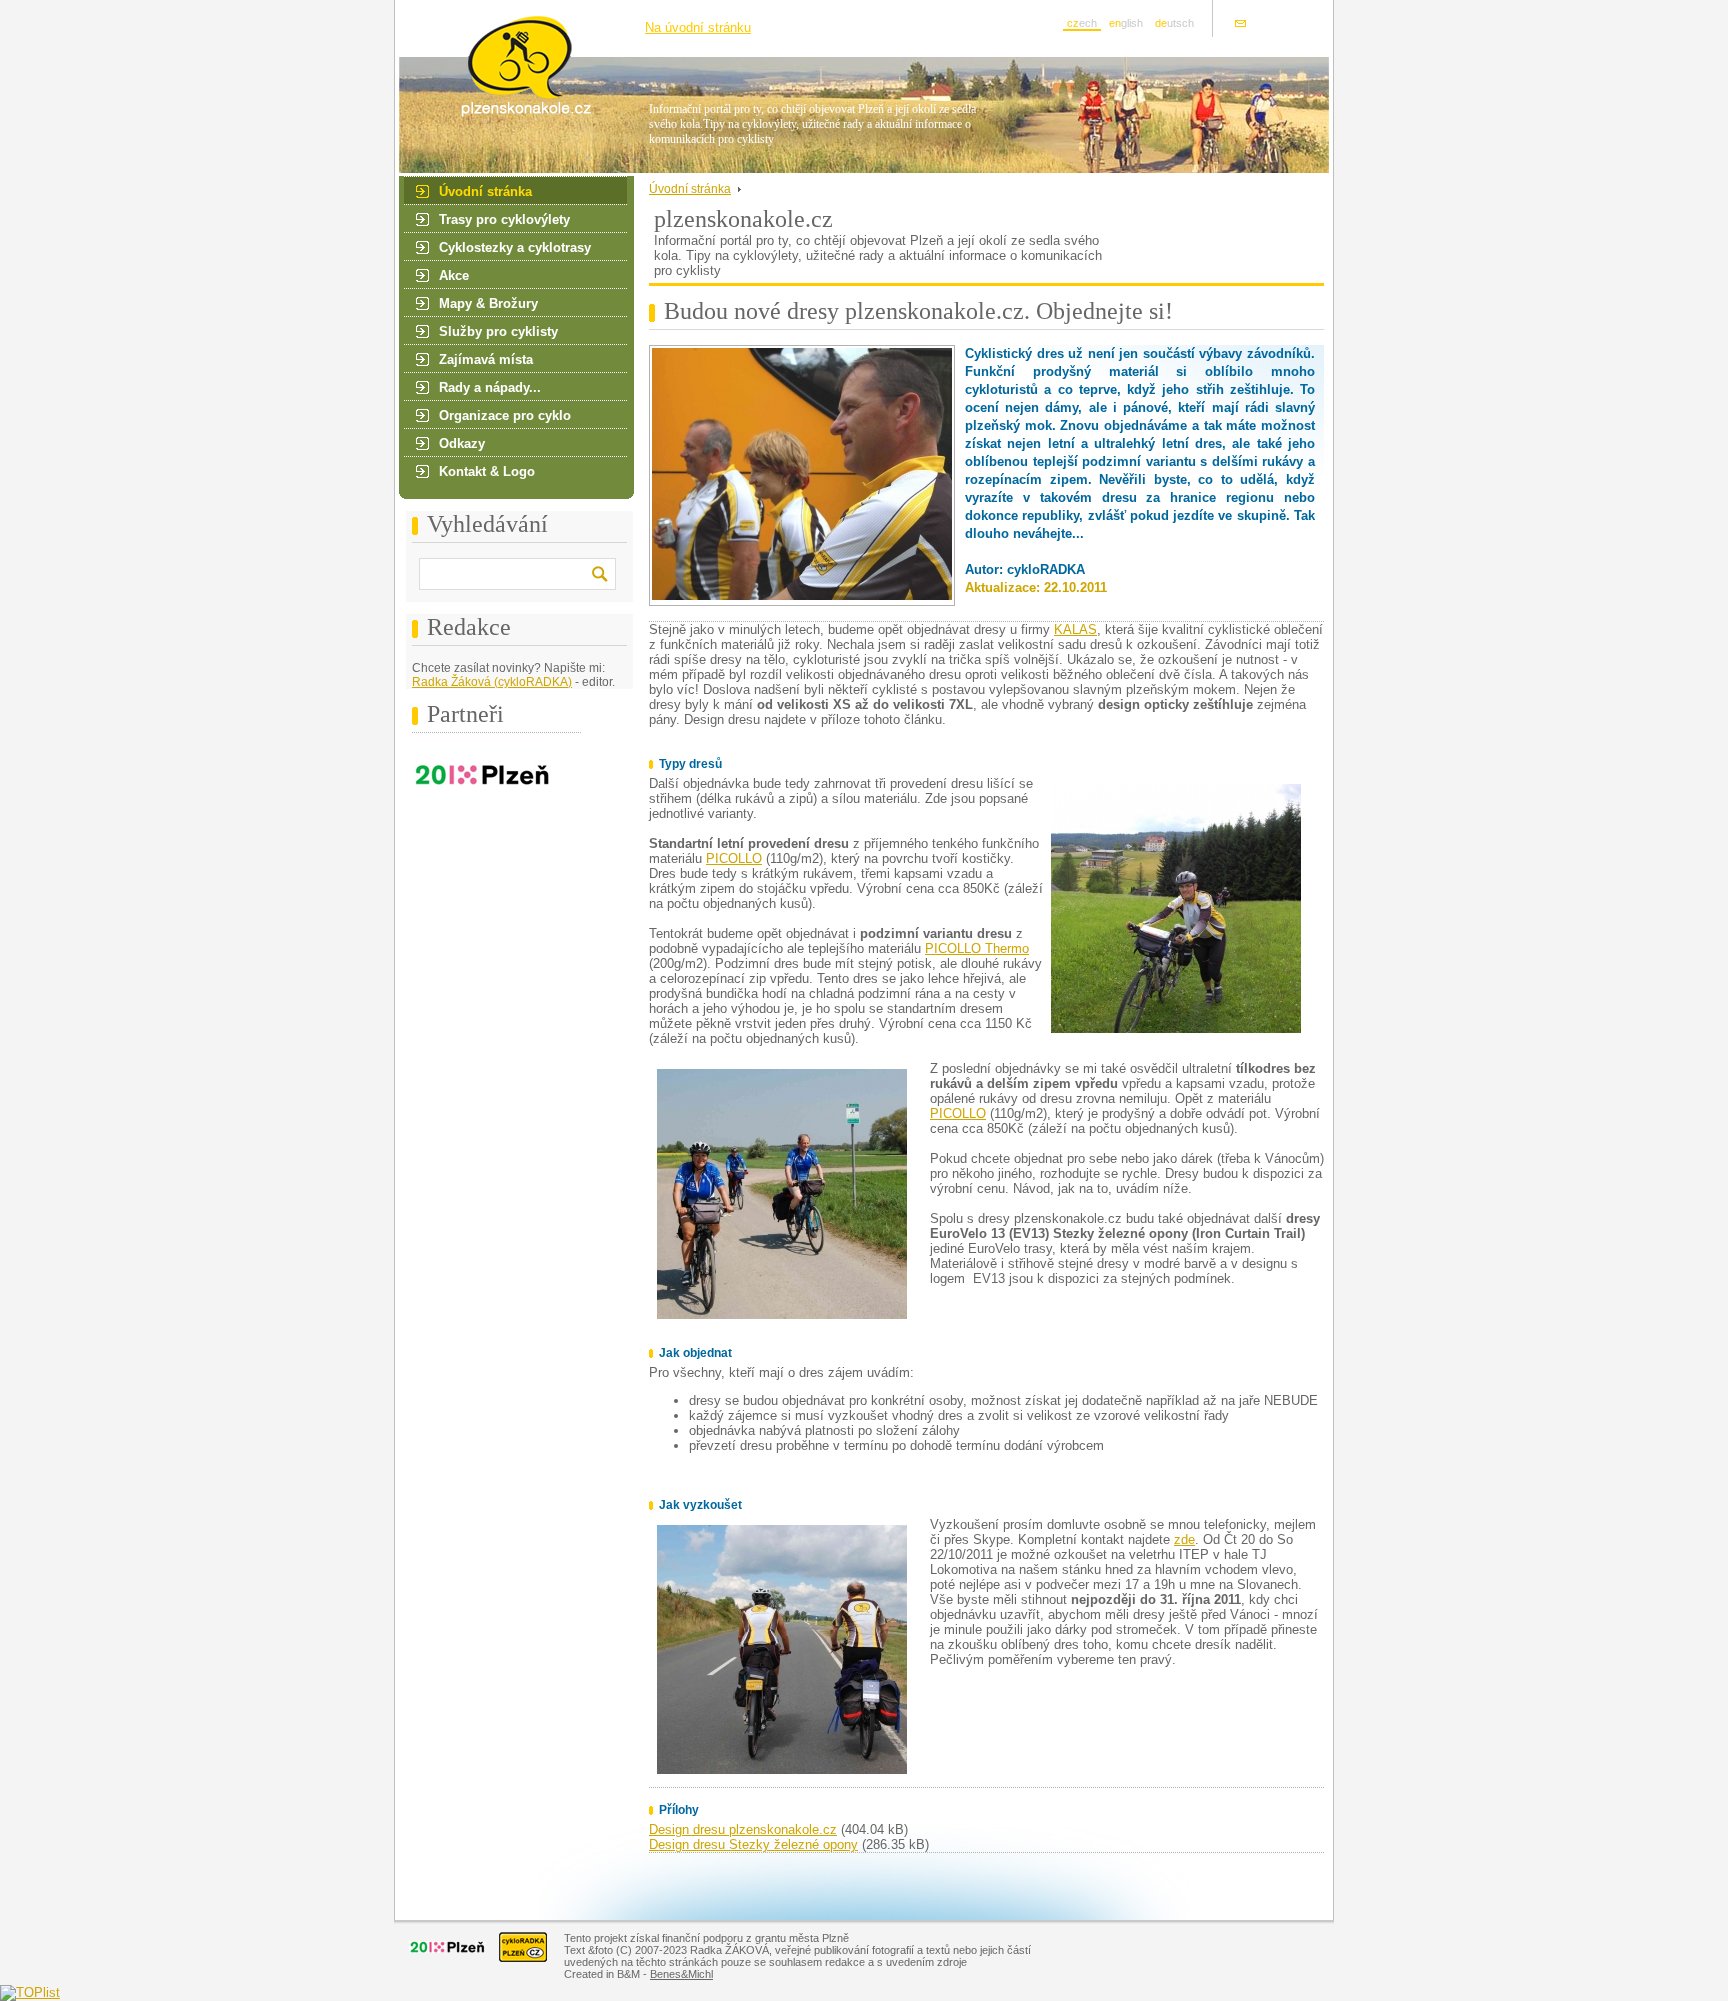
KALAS (1075, 629)
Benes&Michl (681, 1974)
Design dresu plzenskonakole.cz (743, 1829)
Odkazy (462, 443)
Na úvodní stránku (698, 27)
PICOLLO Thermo (977, 948)
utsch (1174, 23)
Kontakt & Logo (487, 471)
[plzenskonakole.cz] (506, 113)
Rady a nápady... (490, 387)
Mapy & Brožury (488, 303)
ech (1082, 23)
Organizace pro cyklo (505, 415)
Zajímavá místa (486, 359)
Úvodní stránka (485, 191)
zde (1184, 1539)
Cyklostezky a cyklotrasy (515, 247)
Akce (454, 275)
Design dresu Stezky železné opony (753, 1844)
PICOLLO (734, 858)
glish (1126, 23)
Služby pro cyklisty (498, 331)
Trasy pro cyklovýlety (504, 219)
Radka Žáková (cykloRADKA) (492, 682)
